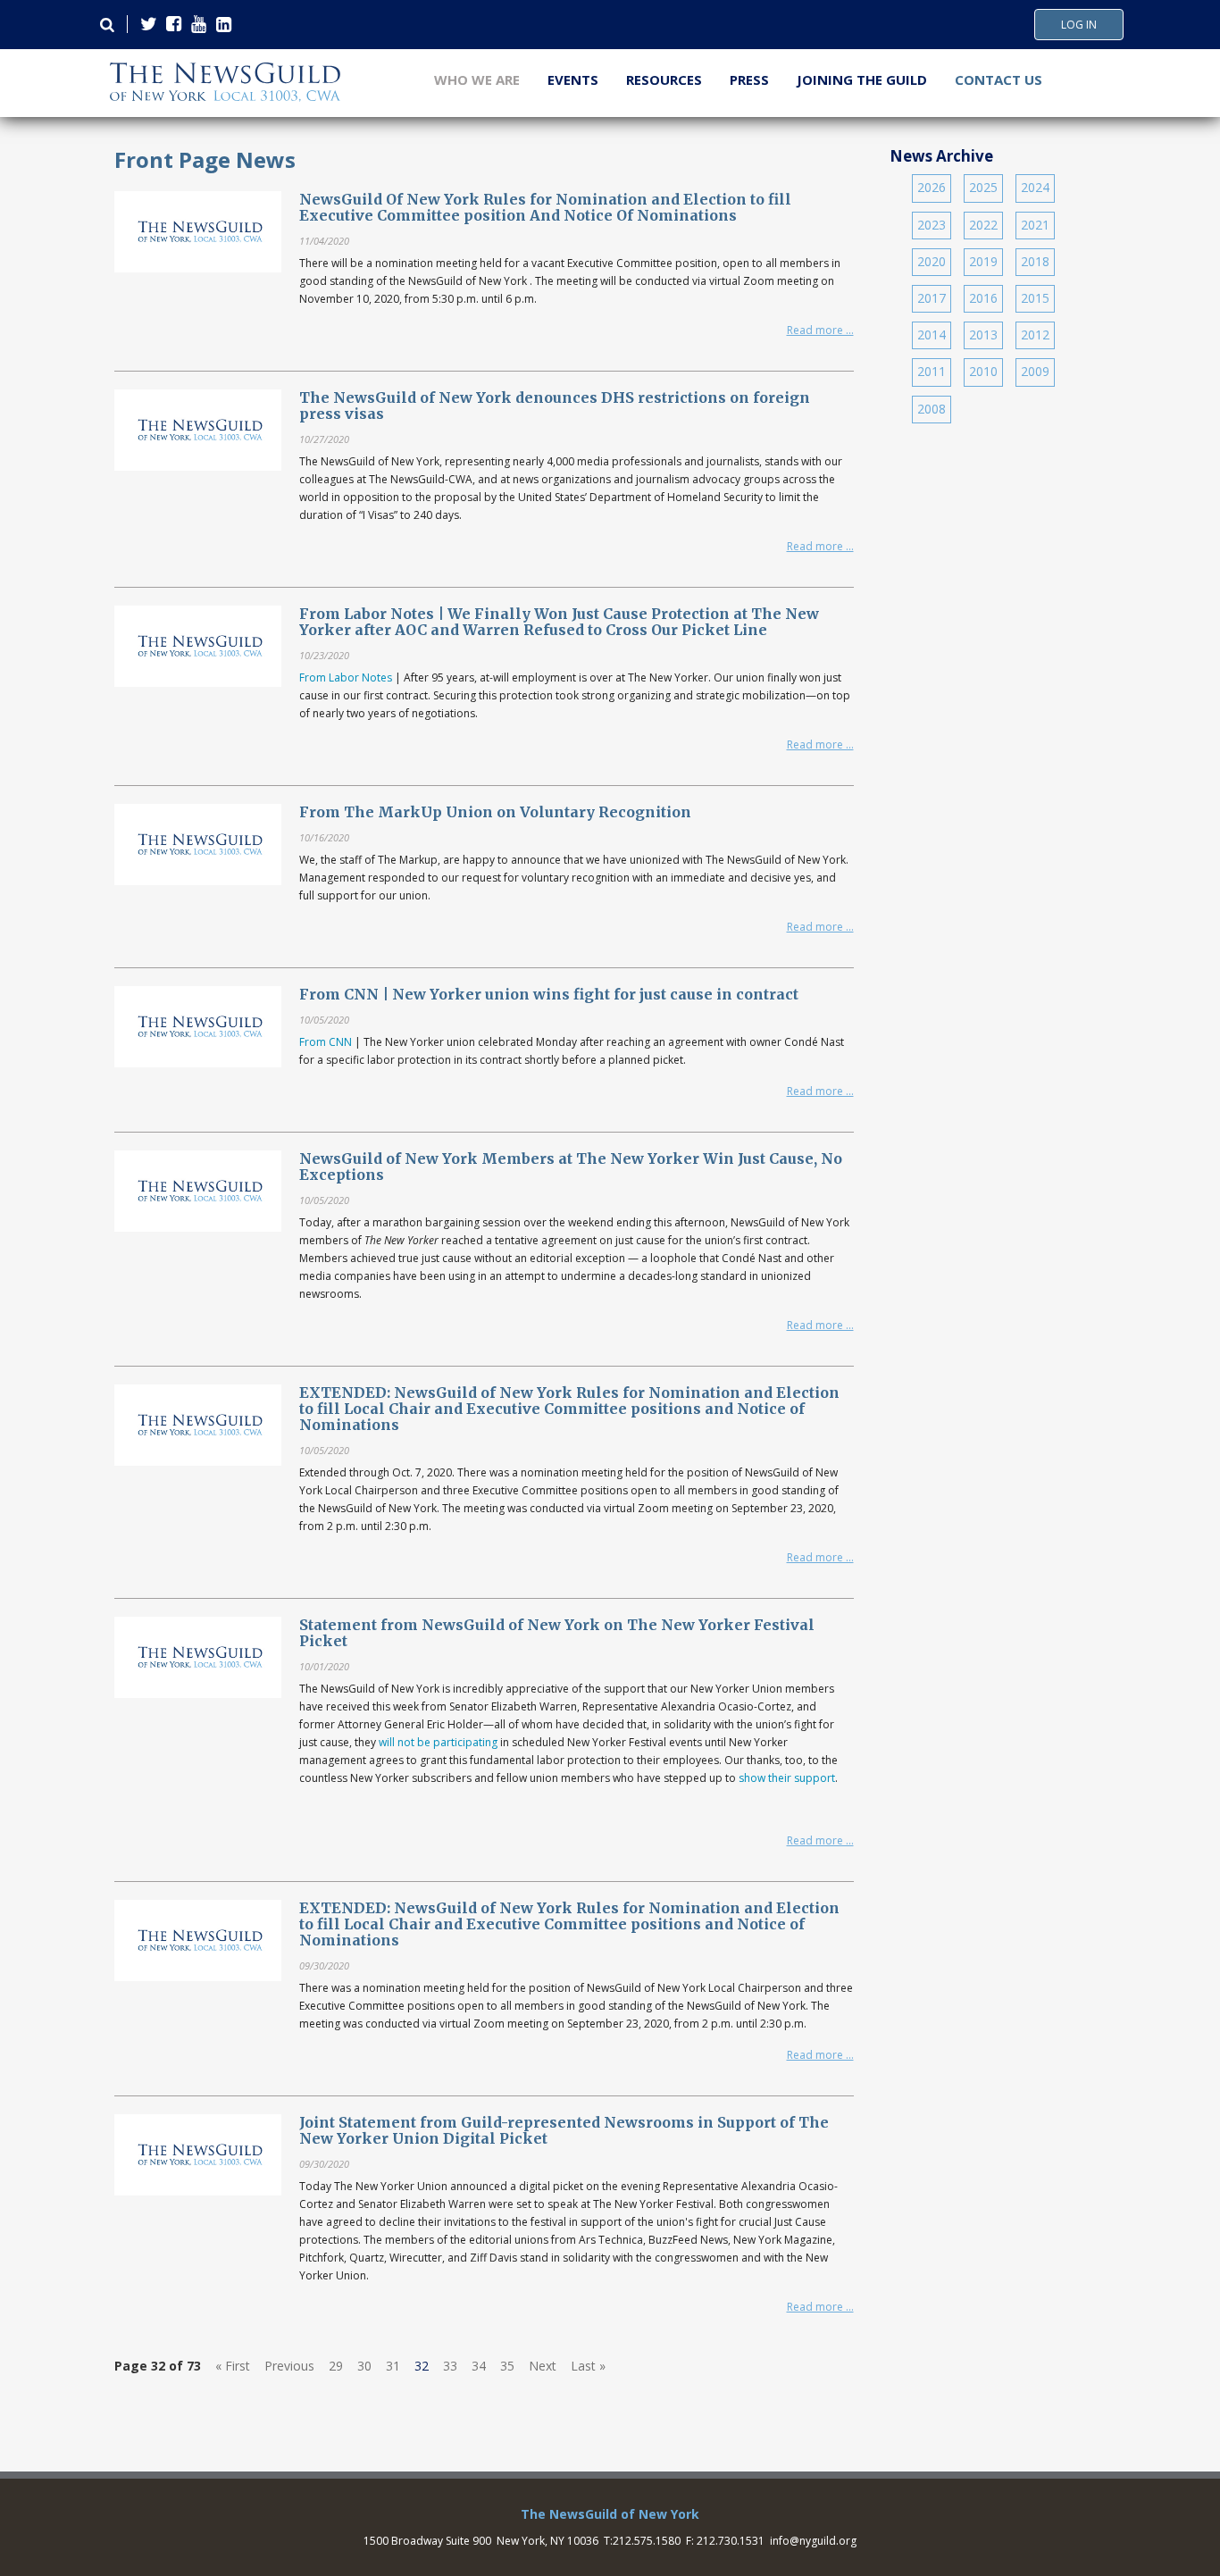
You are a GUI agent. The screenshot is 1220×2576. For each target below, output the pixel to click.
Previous (289, 2366)
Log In (1079, 25)
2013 (983, 335)
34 (479, 2366)
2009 (1035, 371)
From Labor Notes (346, 677)
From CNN (326, 1042)
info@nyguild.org (813, 2541)
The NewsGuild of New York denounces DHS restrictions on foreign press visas (555, 406)
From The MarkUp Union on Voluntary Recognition (495, 812)
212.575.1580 (647, 2541)
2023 (932, 225)
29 (336, 2366)
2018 (1035, 261)
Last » (588, 2366)
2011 (932, 371)
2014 (932, 335)
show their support (787, 1778)
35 (507, 2366)
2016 (983, 298)
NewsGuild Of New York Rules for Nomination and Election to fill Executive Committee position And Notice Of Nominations (545, 207)
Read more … (820, 330)
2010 (983, 371)
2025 (983, 187)
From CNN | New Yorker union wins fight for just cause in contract (549, 994)
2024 (1035, 187)
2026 (932, 187)
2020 (932, 261)
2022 (983, 225)
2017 (932, 298)
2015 (1035, 298)
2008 (932, 409)
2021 (1035, 225)
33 (450, 2366)
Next (543, 2366)
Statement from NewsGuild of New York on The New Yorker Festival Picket (557, 1633)
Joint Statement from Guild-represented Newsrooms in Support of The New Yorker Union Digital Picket (564, 2130)
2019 (983, 261)
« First (233, 2366)
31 (393, 2366)
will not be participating (438, 1742)
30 (364, 2366)
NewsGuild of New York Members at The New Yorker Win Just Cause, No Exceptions (571, 1167)
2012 (1035, 335)
